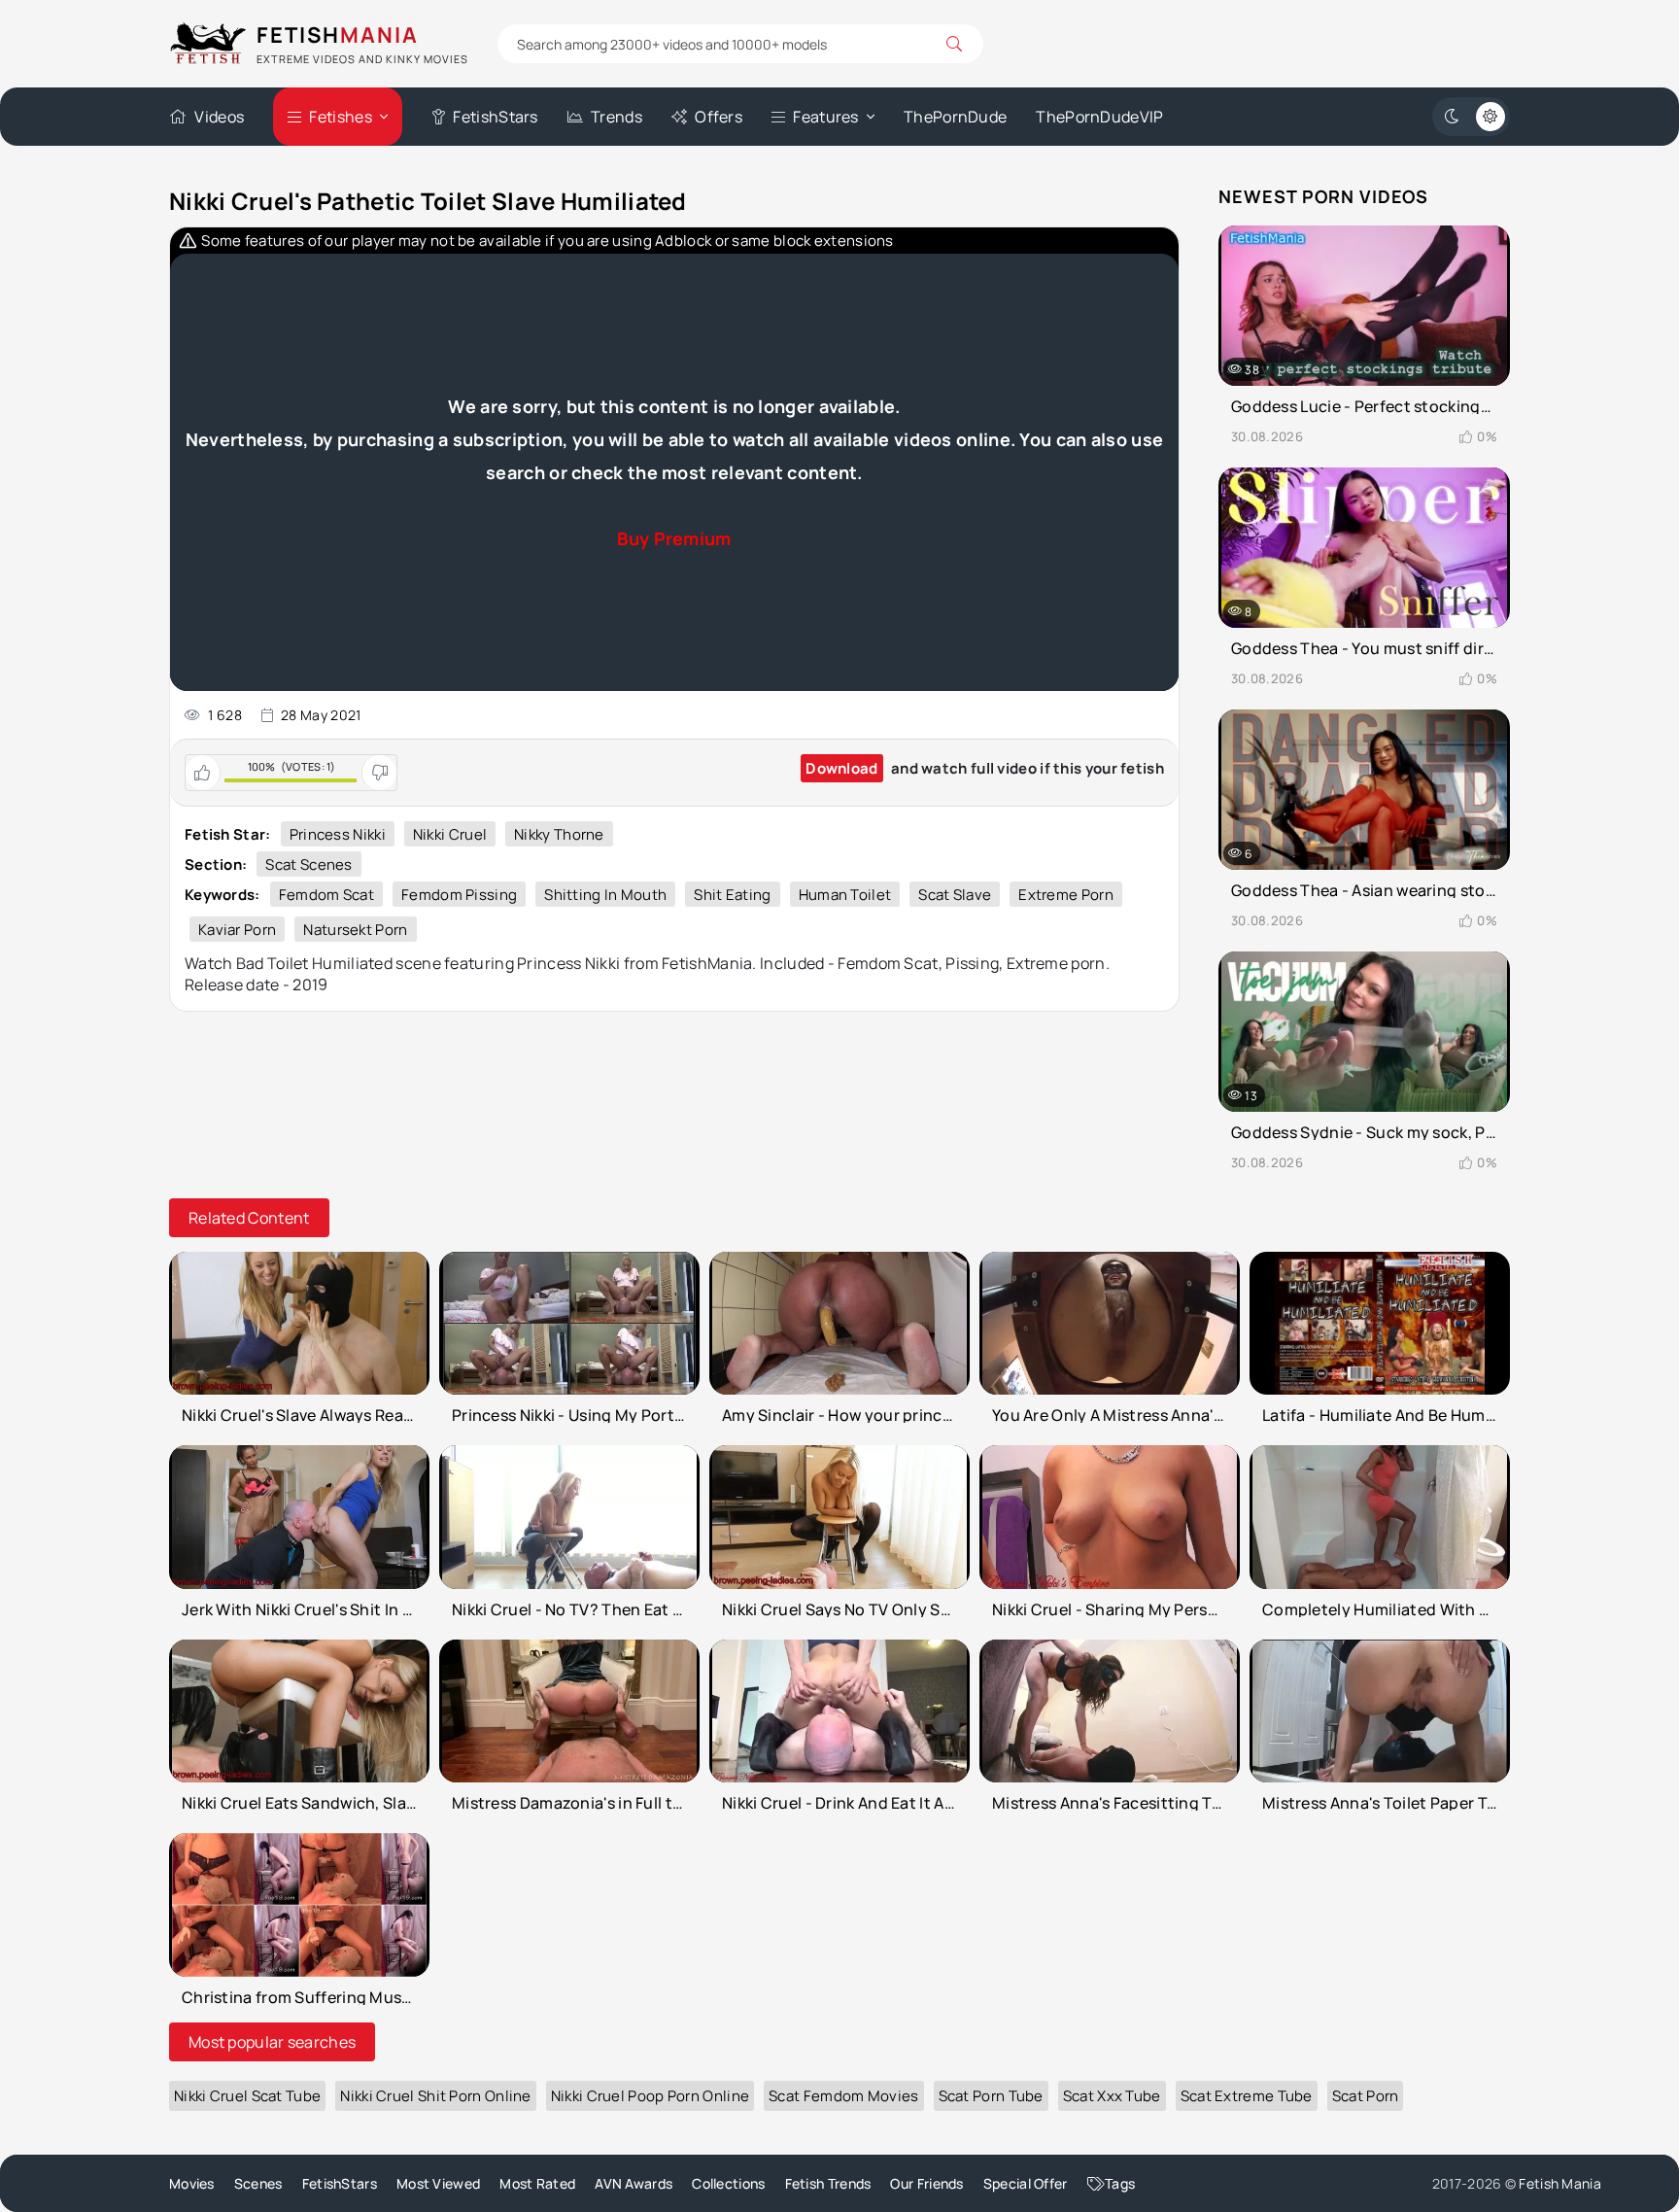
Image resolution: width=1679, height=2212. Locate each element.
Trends (617, 117)
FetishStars (495, 117)
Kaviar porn (237, 930)
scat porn (1366, 2096)
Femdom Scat (326, 895)
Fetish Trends (828, 2183)
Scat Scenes (308, 864)
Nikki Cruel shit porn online (435, 2096)
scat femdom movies (843, 2096)
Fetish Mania (1560, 2183)
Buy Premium (674, 538)
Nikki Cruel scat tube (247, 2096)
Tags (1120, 2183)
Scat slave (955, 895)
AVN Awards (634, 2183)
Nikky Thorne (559, 834)
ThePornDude (955, 117)
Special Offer (1026, 2183)
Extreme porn (1066, 895)
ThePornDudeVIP (1099, 117)
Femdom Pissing (459, 895)
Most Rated (537, 2183)
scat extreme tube (1247, 2096)
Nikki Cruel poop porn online (650, 2096)
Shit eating (732, 895)
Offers (719, 117)
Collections (728, 2183)
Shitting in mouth (605, 895)
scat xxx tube (1112, 2096)
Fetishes (340, 117)
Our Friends (926, 2183)
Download (841, 768)
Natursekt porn (355, 930)
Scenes (258, 2183)
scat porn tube (991, 2096)
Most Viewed (438, 2183)
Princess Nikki (338, 834)
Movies (192, 2183)
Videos (219, 117)
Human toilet (845, 895)
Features (825, 117)
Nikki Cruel (450, 834)
